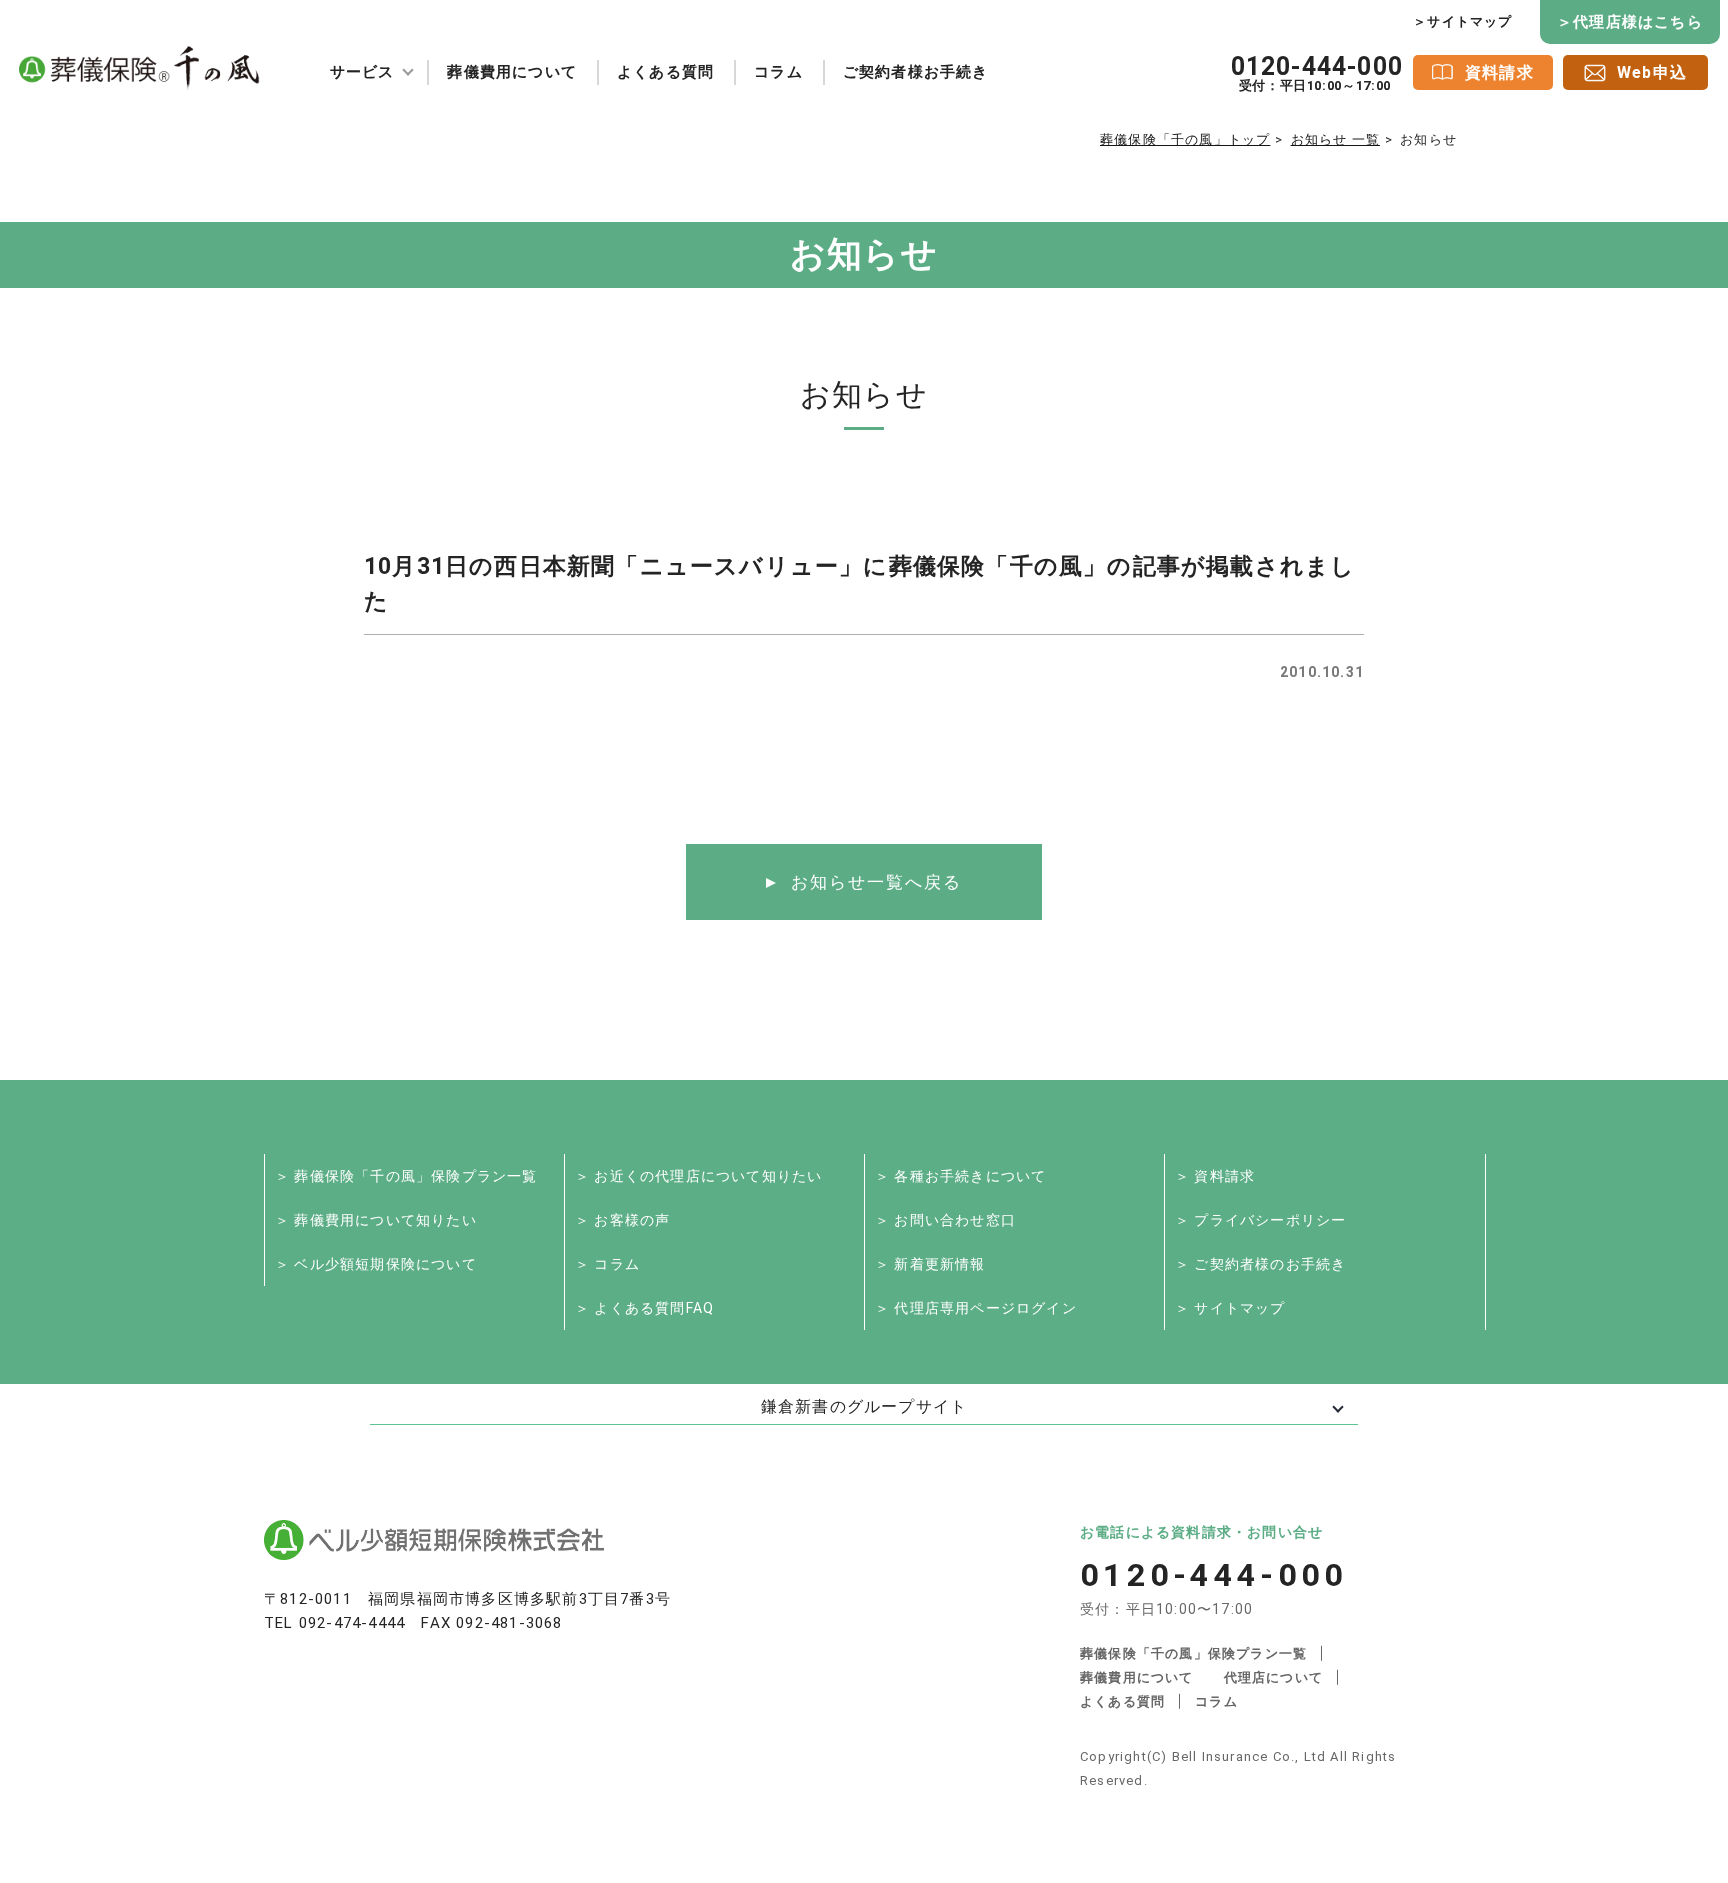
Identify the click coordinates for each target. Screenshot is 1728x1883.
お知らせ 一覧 (1335, 139)
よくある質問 (665, 72)
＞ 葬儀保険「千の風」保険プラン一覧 (406, 1176)
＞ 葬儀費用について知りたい (376, 1220)
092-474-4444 (352, 1623)
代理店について (1273, 1677)
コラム (778, 72)
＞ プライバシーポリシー (1260, 1220)
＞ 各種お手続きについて (960, 1176)
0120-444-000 (1317, 72)
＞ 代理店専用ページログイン (976, 1308)
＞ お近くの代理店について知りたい (698, 1176)
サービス (362, 72)
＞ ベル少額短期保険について (376, 1264)
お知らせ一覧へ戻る (876, 882)
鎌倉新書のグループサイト (864, 1406)
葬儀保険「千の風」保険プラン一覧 (1193, 1653)
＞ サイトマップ (1230, 1308)
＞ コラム (607, 1264)
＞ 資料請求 (1215, 1176)
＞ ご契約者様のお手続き (1260, 1264)
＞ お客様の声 (622, 1220)
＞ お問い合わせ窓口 (945, 1220)
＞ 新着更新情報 (930, 1264)
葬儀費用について (512, 72)
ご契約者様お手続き (916, 72)
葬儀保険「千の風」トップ (1185, 139)
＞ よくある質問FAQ (644, 1308)
